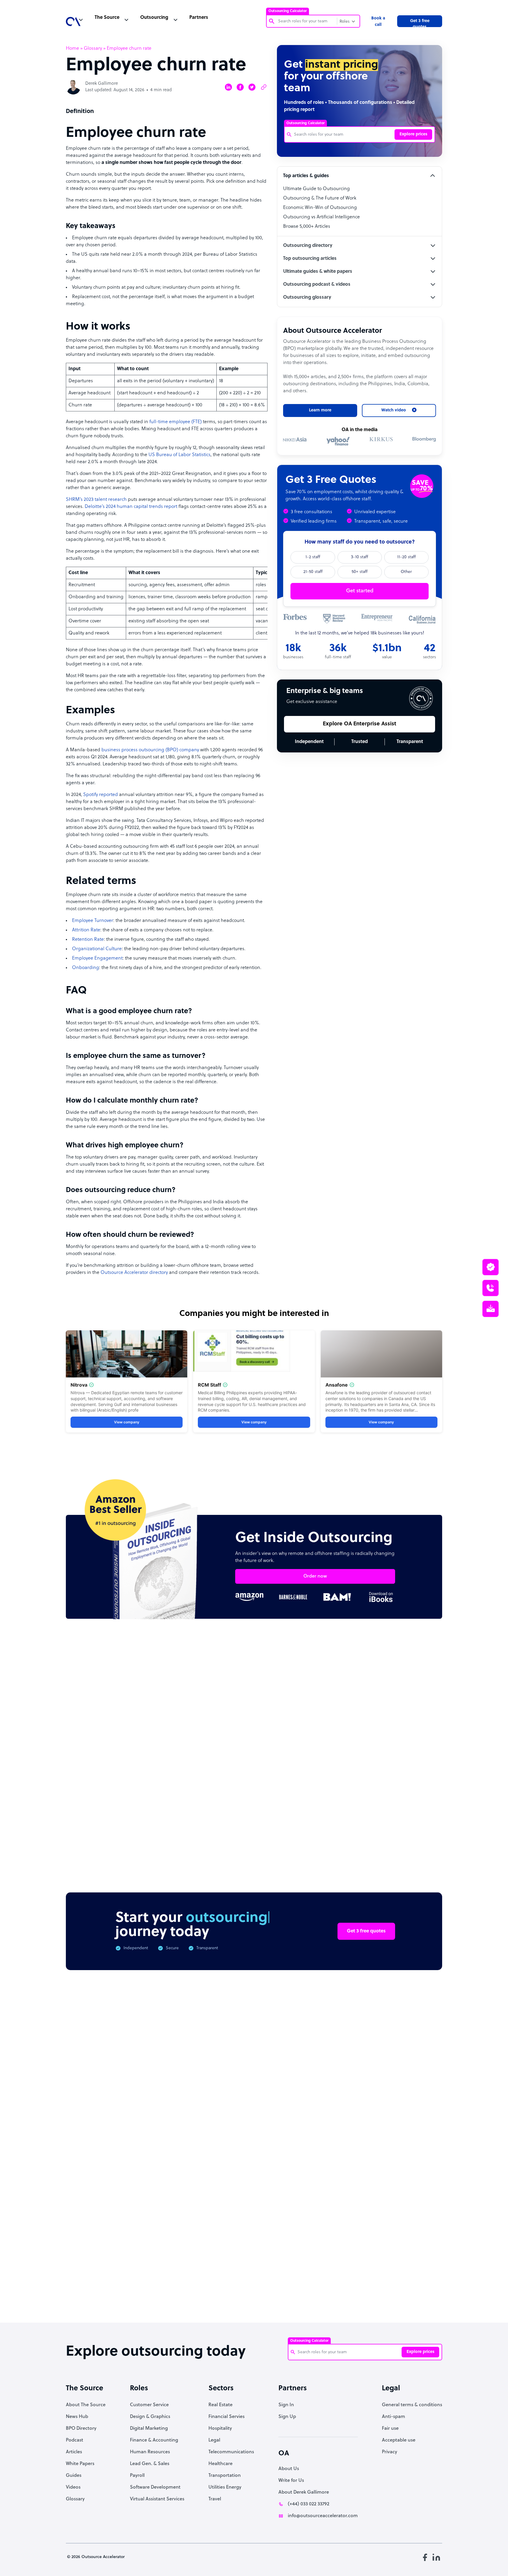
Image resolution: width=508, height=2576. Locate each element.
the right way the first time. (185, 1319)
